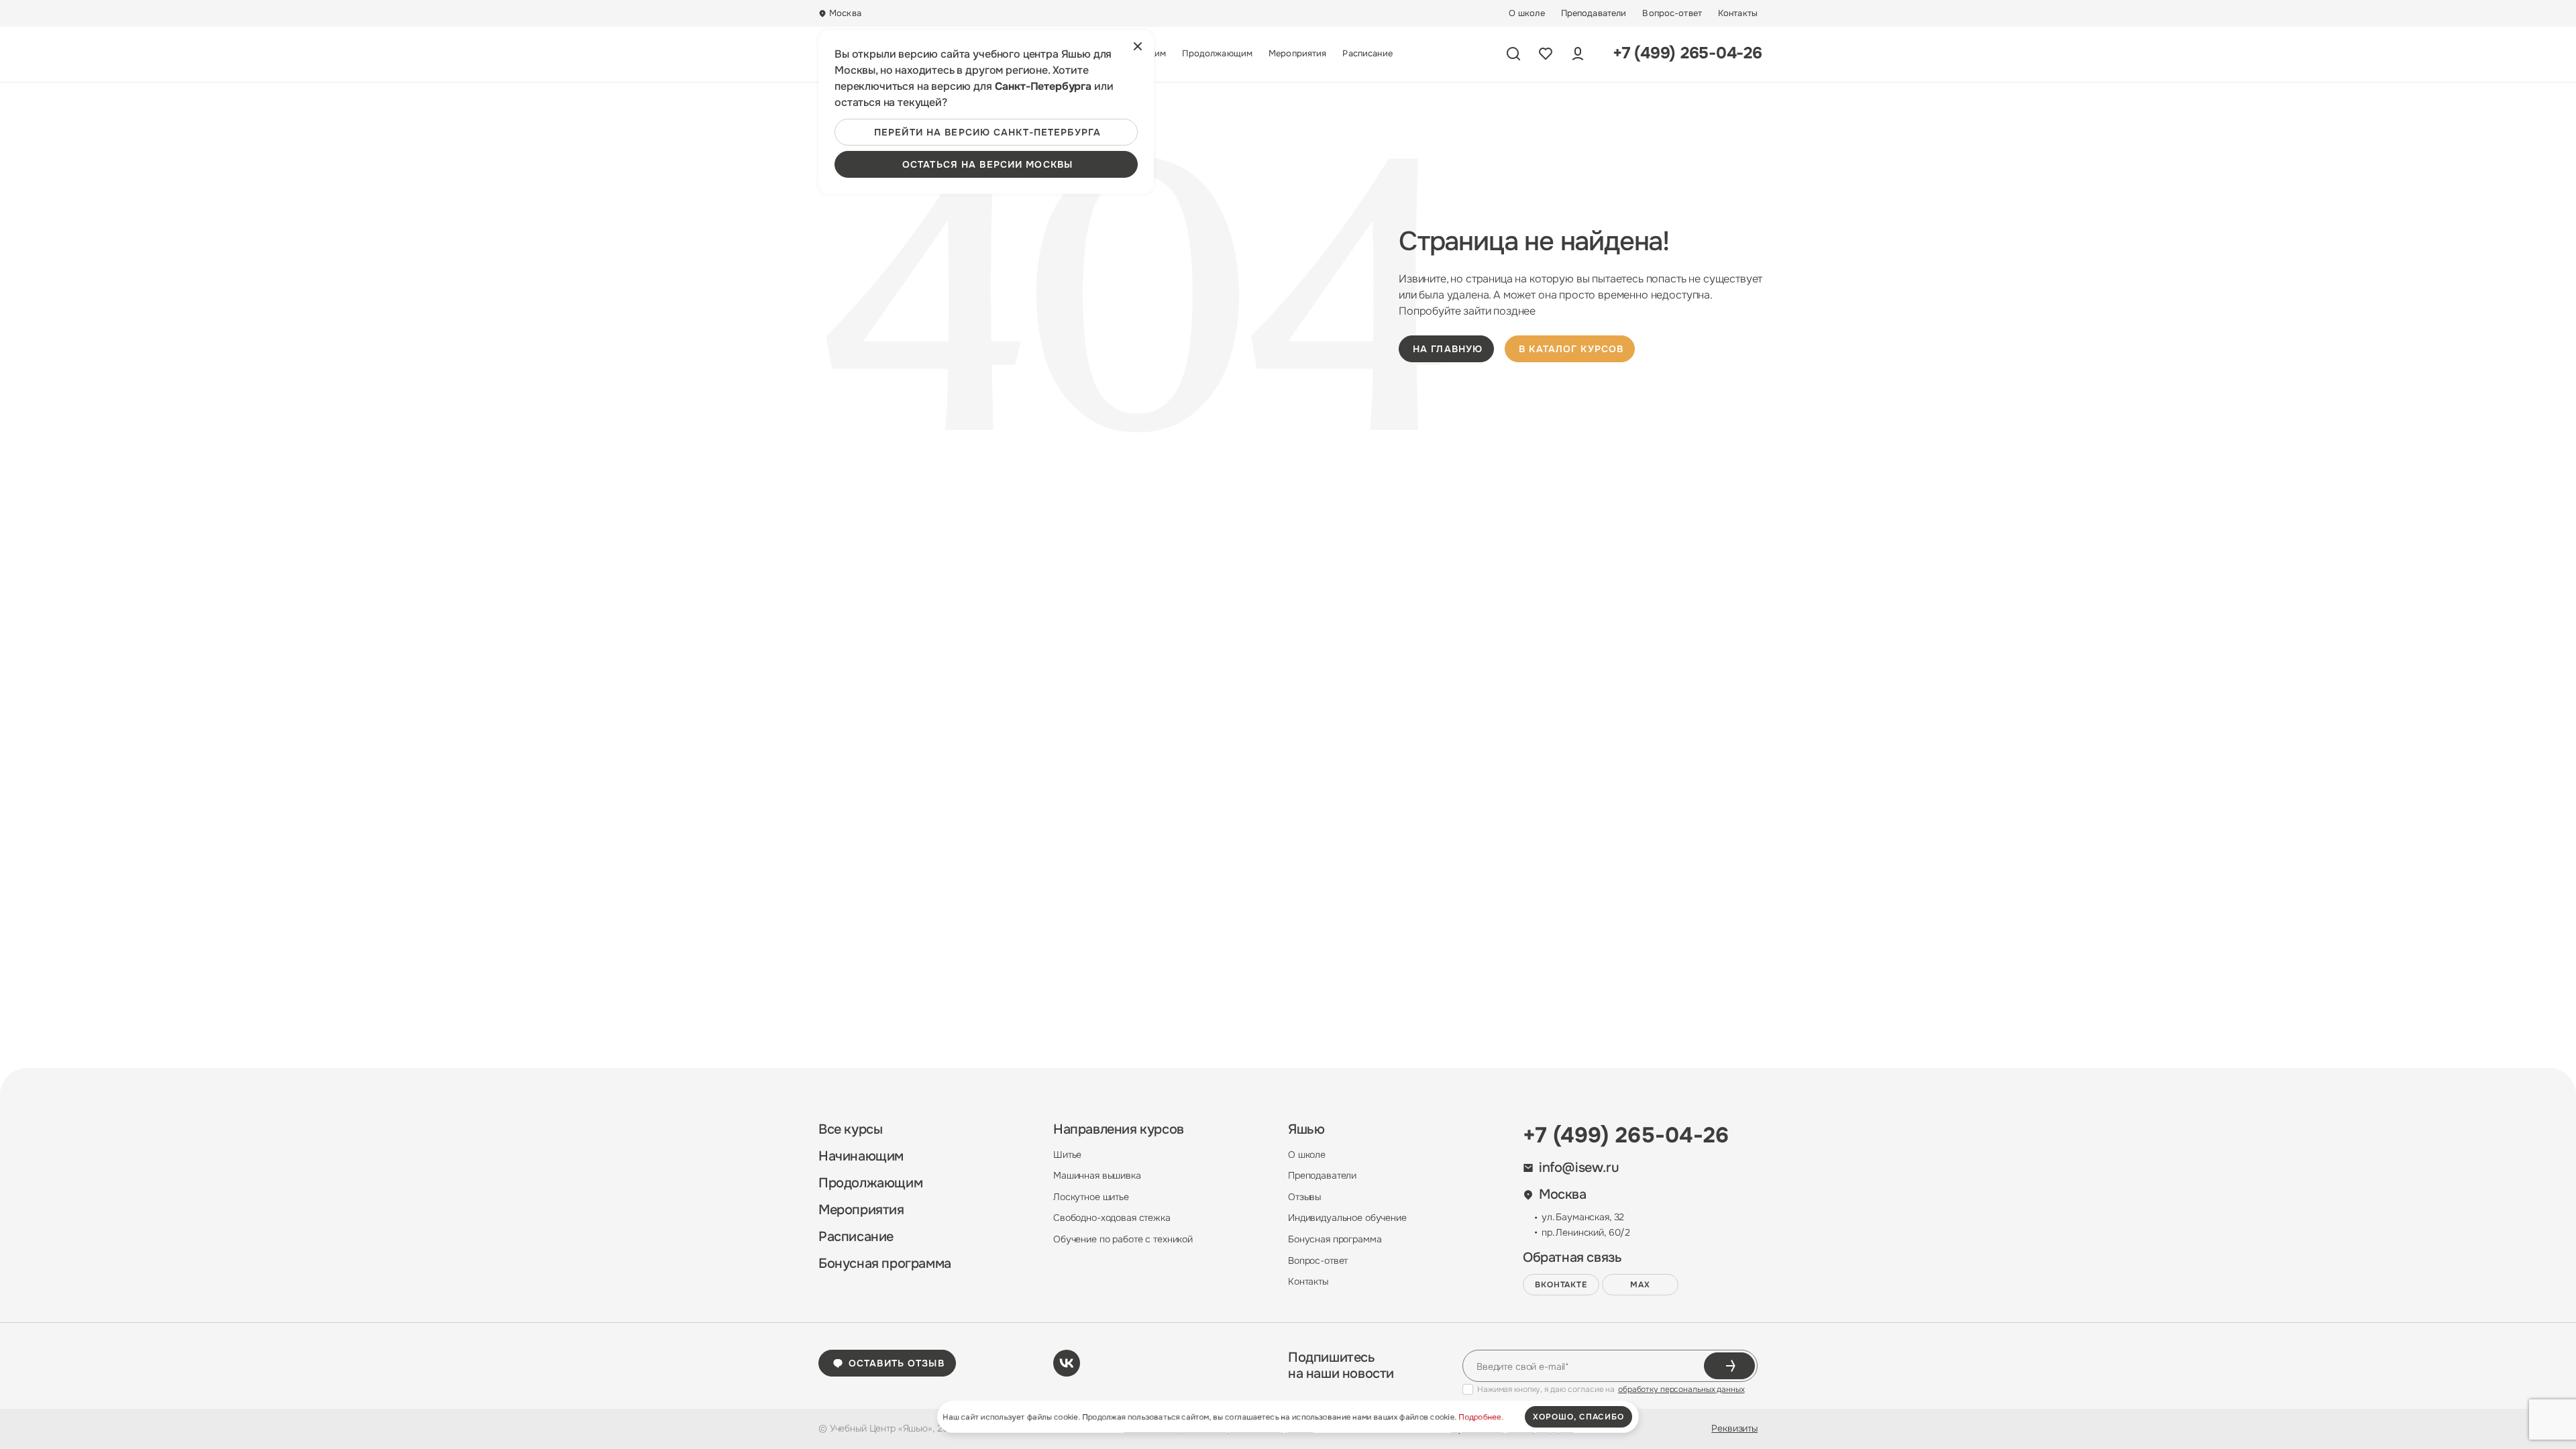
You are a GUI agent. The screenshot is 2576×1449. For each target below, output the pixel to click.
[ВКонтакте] (1067, 1363)
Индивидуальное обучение (1347, 1218)
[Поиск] (1513, 54)
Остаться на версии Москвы (987, 164)
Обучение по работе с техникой (1123, 1239)
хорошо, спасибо (1578, 1417)
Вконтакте (1561, 1285)
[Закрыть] (1138, 46)
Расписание (1367, 54)
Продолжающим (1217, 54)
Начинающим (861, 1157)
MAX (1640, 1285)
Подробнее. (1481, 1417)
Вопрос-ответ (1672, 13)
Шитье (1067, 1155)
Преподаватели (1594, 13)
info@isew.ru (1579, 1168)
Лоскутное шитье (1091, 1197)
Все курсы (850, 1130)
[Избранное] (1546, 54)
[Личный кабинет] (1578, 54)
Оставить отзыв (897, 1363)
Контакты (1738, 13)
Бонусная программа (885, 1264)
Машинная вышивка (1097, 1175)
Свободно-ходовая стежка (1112, 1218)
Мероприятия (1297, 54)
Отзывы (1304, 1197)
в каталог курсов (1571, 349)
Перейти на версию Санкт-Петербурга (987, 132)
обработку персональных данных (1681, 1389)
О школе (1527, 13)
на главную (1448, 349)
